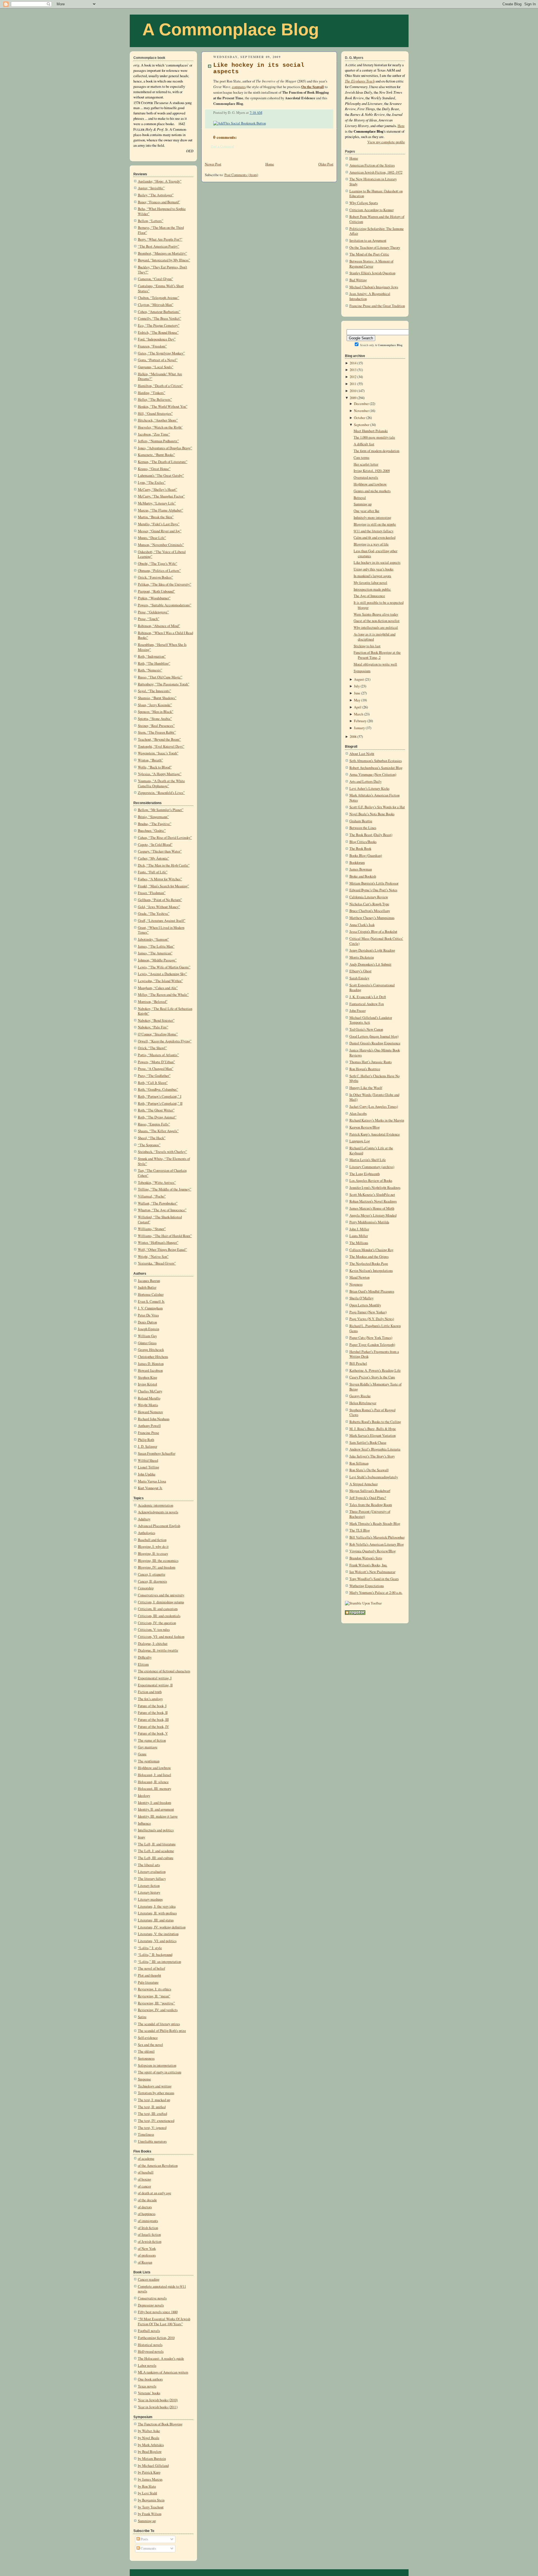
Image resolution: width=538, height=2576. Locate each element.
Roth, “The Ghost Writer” (156, 1110)
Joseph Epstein (149, 1329)
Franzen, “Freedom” (152, 346)
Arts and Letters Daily (366, 781)
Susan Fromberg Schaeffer (157, 1453)
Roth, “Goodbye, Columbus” (158, 1089)
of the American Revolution (158, 2166)
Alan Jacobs (358, 1114)
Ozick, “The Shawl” (152, 1048)
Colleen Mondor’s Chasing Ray (371, 1250)
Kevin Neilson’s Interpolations (371, 1271)
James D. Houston (151, 1364)
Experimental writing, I (155, 1678)
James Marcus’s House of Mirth (372, 1208)
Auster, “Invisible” (151, 188)
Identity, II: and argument (156, 1809)
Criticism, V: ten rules (154, 1630)
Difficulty (145, 1657)
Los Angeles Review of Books (371, 1181)
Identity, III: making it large (158, 1816)
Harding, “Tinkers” (152, 393)
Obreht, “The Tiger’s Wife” (158, 564)
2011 (353, 384)
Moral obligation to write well (375, 664)
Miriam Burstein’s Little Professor (374, 883)
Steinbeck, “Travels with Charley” (163, 1152)
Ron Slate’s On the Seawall (369, 1470)
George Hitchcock (151, 1350)
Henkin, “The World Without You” (163, 407)
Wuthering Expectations (367, 1586)
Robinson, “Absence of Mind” (159, 626)
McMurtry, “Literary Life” (157, 503)
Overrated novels (366, 477)
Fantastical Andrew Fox (367, 1004)
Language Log (360, 1141)
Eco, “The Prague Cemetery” (159, 325)
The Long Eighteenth (365, 1174)
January (359, 728)
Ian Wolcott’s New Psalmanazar (372, 1572)
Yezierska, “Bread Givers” (157, 1263)
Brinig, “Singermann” (153, 817)
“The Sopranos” (149, 1145)
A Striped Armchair (364, 1484)
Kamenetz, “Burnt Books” (156, 455)
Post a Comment (222, 146)
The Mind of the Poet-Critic (369, 254)
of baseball (146, 2172)
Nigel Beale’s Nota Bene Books (372, 814)
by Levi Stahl (148, 2493)
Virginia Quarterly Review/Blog (373, 1551)
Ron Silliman (359, 1463)
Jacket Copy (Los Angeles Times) (374, 1107)
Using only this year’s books (374, 569)
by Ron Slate (147, 2486)
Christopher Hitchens (153, 1357)
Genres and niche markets (372, 491)
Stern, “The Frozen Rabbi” (157, 732)
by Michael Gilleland (153, 2466)
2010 (353, 391)
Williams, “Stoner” (152, 1229)
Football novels (149, 2331)
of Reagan (145, 2262)
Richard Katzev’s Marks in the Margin (377, 1120)
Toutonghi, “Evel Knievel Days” (161, 746)
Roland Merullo (149, 1398)
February (360, 721)
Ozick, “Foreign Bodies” (156, 577)
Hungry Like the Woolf (366, 1088)
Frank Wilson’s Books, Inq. (368, 1565)
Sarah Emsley (359, 978)
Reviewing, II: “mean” (154, 1996)
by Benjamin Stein (151, 2500)
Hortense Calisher (151, 1294)
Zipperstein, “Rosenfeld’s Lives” (161, 793)
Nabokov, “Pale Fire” (153, 1027)
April (358, 707)
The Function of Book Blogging (160, 2424)
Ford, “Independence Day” (157, 339)
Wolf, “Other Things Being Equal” (163, 1250)
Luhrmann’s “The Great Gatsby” (161, 476)
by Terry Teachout (151, 2507)
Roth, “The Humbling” (154, 663)
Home (270, 164)
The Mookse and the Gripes (369, 1257)
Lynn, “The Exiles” (152, 483)
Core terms (361, 458)
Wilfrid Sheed (148, 1460)
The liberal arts (149, 1865)
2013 (353, 370)
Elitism (143, 1664)
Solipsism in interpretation (157, 2065)
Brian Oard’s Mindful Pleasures (372, 1291)
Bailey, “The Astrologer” (156, 195)
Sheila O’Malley (361, 1298)
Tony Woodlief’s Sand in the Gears (374, 1579)
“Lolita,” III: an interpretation (159, 1962)
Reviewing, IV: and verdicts (158, 2010)
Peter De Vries (148, 1315)
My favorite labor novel (370, 583)
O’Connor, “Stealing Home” (158, 1034)
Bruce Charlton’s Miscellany (370, 911)
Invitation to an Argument (368, 240)
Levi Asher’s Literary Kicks (369, 789)
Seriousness (146, 2058)
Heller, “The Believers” (155, 400)
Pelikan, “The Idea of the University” (165, 584)
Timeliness (146, 2134)
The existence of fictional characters (164, 1671)
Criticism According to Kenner (372, 210)
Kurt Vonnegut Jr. (150, 1488)
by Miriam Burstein (152, 2459)
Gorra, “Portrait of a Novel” (158, 360)
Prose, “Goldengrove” (153, 612)
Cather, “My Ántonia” (154, 858)
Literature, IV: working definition (162, 1927)
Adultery (144, 1519)
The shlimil (146, 2051)
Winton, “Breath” (150, 760)
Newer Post (213, 164)
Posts (144, 2539)
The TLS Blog (360, 1530)
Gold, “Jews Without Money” (159, 907)
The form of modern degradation (376, 451)
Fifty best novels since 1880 (158, 2312)
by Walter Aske (149, 2431)
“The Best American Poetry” (159, 246)
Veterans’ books (149, 2393)
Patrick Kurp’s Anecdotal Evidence (375, 1134)
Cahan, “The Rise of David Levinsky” (165, 838)
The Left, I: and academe (156, 1851)
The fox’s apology (150, 1699)
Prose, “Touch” (149, 619)
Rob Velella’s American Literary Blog (377, 1544)
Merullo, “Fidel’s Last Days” (159, 524)
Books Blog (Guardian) (366, 856)
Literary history (149, 1892)
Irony (142, 1837)
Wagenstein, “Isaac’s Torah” (158, 753)
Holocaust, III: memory (155, 1789)
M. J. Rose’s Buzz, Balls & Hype (373, 1429)
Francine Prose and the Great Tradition (377, 306)
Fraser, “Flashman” (152, 893)
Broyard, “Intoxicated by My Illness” (164, 260)
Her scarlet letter (366, 464)
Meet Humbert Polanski (371, 431)
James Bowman (361, 869)
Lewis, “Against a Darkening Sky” (163, 974)
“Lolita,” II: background (155, 1955)
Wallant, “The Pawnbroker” (158, 1203)
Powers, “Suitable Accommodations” (165, 605)
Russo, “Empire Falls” (154, 1124)
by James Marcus (150, 2479)
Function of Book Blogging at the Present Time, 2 (377, 655)
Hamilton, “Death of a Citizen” (160, 386)
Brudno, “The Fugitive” (155, 824)
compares (239, 87)
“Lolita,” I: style (150, 1948)
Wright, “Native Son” (153, 1257)
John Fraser (358, 1011)
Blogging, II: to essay (153, 1554)
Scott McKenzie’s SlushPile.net (372, 1195)
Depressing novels (151, 2305)
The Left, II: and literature (157, 1844)
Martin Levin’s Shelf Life (368, 1160)
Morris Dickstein (362, 957)
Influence (144, 1823)
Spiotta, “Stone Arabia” (155, 719)
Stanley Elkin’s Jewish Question (372, 273)
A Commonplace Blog (231, 29)
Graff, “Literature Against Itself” (162, 921)
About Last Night (362, 754)
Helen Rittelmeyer (363, 1403)
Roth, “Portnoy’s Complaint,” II (160, 1103)
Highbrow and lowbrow (154, 1768)
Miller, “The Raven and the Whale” (163, 995)
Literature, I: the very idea (157, 1906)
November (361, 411)
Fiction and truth (150, 1692)
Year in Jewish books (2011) (158, 2407)
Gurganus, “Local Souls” (156, 367)
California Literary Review (369, 897)
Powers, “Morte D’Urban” (156, 1062)
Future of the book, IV (153, 1727)
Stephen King (148, 1377)
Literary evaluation (152, 1872)
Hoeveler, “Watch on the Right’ (160, 427)
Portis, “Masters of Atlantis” (158, 1055)
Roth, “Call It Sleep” (153, 1083)
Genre (142, 1754)
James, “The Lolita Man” (156, 946)
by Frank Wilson (150, 2514)
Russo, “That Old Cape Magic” (160, 677)
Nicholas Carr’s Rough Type (369, 904)
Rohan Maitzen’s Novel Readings (373, 1201)
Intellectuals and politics (156, 1830)
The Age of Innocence (369, 596)
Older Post (326, 164)
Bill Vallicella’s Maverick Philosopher (377, 1537)
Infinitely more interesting (372, 518)
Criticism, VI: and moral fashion (161, 1637)
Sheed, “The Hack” (152, 1138)
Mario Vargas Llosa (152, 1481)
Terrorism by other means (156, 2093)
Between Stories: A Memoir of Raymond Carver (371, 264)
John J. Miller (359, 1229)
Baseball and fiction (152, 1540)
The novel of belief (151, 1968)
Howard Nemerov (150, 1412)
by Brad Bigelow (150, 2452)
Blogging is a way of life (371, 544)
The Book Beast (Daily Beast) (371, 835)
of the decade (147, 2200)
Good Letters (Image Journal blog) (374, 1036)
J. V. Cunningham (150, 1308)
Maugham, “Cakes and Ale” (158, 988)
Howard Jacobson (150, 1370)
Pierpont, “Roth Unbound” (156, 591)
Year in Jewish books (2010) (158, 2400)
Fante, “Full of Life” (153, 872)
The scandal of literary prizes (159, 2024)
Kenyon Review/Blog (365, 1127)
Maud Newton (360, 1277)
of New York (147, 2249)
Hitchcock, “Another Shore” (158, 420)
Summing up (147, 2521)
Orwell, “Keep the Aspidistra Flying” (165, 1041)
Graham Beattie (361, 821)
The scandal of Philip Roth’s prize (162, 2031)
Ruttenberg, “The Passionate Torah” (164, 684)
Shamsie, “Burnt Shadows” (157, 698)
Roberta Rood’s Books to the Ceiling (375, 1422)
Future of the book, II (153, 1713)
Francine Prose (149, 1433)
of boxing (144, 2179)
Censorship (146, 1588)
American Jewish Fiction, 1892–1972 (376, 172)
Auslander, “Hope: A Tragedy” (160, 181)
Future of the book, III (153, 1720)
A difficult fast (364, 444)
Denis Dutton (147, 1322)
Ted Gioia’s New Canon (366, 1029)
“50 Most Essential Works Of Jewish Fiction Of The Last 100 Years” (164, 2321)
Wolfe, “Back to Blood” (155, 767)
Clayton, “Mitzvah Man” (156, 305)
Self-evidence (148, 2038)
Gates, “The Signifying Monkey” (161, 353)
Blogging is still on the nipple (375, 524)
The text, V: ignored (152, 2128)
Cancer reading (149, 2279)
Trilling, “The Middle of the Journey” (165, 1189)
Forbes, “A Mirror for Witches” (160, 879)
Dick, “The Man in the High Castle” (164, 865)
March (359, 714)
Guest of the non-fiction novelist (377, 621)
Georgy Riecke (360, 1396)
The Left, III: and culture (156, 1858)
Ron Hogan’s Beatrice (365, 1069)
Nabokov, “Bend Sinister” (156, 1020)
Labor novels (147, 2366)
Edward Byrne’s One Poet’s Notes (373, 890)
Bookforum (357, 863)
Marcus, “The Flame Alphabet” (161, 510)
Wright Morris (148, 1405)
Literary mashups (150, 1899)
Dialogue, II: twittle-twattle (158, 1650)
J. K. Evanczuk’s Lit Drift (368, 997)
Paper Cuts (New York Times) (371, 1338)
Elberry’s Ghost (360, 971)
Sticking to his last (367, 646)
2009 (353, 398)
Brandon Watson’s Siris (366, 1558)
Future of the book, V (153, 1733)
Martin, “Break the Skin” (156, 517)
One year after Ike (367, 511)
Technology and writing (155, 2086)
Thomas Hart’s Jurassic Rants (371, 1062)
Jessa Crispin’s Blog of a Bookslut (373, 932)
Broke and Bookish (363, 876)
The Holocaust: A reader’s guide (161, 2359)
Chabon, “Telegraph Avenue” (159, 298)
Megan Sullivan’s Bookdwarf (370, 1491)
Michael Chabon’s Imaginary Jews (374, 287)
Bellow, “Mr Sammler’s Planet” (161, 810)
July (357, 686)
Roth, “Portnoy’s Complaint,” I (160, 1096)
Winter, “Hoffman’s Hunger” (158, 1243)
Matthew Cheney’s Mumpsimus (372, 918)
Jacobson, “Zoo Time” (154, 434)
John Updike (147, 1474)
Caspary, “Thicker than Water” (160, 851)
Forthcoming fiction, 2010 (156, 2338)
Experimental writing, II (155, 1685)
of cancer (144, 2186)
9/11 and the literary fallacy (374, 531)
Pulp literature (148, 1982)
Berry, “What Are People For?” (160, 239)
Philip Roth (146, 1440)
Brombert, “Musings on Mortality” (163, 253)
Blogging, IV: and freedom (157, 1567)
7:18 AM (256, 113)
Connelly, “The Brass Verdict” (160, 318)
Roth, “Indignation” (152, 656)
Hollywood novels (151, 2351)
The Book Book (360, 849)
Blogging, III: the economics (158, 1561)
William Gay (147, 1336)
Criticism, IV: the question (157, 1623)
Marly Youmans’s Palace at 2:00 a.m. (376, 1593)
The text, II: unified (152, 2107)
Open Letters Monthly (365, 1305)
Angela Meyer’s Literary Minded (373, 1215)
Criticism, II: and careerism (158, 1609)
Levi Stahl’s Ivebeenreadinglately (374, 1477)
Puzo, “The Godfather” (154, 1076)
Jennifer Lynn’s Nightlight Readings (375, 1188)
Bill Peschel (358, 1363)
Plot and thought (149, 1975)
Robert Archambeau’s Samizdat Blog (376, 768)
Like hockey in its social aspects (377, 562)
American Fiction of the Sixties (372, 165)
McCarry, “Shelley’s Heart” (158, 490)
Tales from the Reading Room (371, 1505)
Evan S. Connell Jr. (151, 1301)
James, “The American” (155, 953)
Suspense (144, 2079)
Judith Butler (147, 1287)
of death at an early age (155, 2193)
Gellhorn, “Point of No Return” (160, 900)
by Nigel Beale (149, 2438)
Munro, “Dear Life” (152, 538)
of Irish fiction (148, 2228)
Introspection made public (372, 589)
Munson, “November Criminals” (161, 545)
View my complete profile (386, 142)
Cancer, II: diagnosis (152, 1581)
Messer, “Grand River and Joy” (160, 531)
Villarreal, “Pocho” (152, 1196)
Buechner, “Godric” (152, 831)
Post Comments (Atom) (241, 175)
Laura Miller (359, 1236)
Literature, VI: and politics (157, 1941)
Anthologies (147, 1533)
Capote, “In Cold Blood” (155, 845)
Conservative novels (152, 2298)
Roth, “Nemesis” (150, 670)
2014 (353, 363)
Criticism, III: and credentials (159, 1616)
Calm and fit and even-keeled (374, 537)
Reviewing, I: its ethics (155, 1989)
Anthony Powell (149, 1426)
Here (401, 126)
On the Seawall (313, 87)
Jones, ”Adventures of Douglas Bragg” (165, 448)
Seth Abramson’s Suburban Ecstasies (376, 761)
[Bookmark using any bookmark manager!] (240, 123)
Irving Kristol (148, 1384)
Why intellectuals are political (376, 628)
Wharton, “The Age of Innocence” (162, 1210)
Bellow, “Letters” (151, 221)
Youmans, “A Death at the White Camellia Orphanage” (161, 783)
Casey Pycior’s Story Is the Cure (372, 1377)
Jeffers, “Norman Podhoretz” (158, 441)
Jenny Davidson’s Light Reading (372, 950)
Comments (148, 2548)
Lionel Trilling (149, 1467)
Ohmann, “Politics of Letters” (159, 571)
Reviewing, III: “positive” (156, 2003)
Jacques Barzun (149, 1281)
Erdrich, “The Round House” (158, 332)
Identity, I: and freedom (155, 1803)
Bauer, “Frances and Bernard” (159, 202)
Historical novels (150, 2345)
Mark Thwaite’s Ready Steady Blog (375, 1524)
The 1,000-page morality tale (374, 437)
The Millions (359, 1243)
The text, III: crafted (152, 2114)
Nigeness (356, 1284)
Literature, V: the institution (158, 1934)
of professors (147, 2255)
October (360, 418)
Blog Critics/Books (363, 842)
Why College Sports (364, 203)
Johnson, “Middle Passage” (157, 960)
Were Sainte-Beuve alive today (376, 614)
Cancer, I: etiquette (152, 1574)
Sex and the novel (150, 2045)
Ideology (144, 1796)
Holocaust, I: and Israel (155, 1775)
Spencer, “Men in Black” (156, 712)
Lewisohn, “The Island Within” (160, 981)
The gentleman (149, 1761)
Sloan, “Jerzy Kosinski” (155, 705)
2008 (353, 737)
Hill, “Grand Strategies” (155, 414)
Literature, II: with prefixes (157, 1913)
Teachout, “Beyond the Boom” (159, 739)
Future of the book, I (152, 1706)
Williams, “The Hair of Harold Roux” (165, 1236)
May (357, 700)
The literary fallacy (152, 1879)
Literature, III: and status (156, 1920)
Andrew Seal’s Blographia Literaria (375, 1449)
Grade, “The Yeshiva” (154, 914)
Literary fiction (149, 1886)
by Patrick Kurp (149, 2472)
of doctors (145, 2207)
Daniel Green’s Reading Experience (375, 1043)
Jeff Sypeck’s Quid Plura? (368, 1498)
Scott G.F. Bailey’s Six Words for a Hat (377, 807)
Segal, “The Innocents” (155, 691)
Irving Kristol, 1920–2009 (372, 471)
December (361, 404)
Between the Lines (363, 828)
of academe (146, 2159)
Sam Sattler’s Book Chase (368, 1443)
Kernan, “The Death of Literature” (163, 462)
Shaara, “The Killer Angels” (158, 1131)
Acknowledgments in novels (158, 1512)
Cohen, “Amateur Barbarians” (159, 312)
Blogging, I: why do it (153, 1547)
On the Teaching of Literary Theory (375, 248)
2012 (353, 377)
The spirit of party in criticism (160, 2072)
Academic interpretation (156, 1505)
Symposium (362, 671)
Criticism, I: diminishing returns (161, 1602)
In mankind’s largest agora (372, 576)
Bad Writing (358, 280)
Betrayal (360, 498)
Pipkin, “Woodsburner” (154, 598)
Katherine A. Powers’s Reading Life (375, 1370)
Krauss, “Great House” (154, 469)
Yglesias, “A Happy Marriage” (160, 774)
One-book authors (150, 2379)
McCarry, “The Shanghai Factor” (161, 496)
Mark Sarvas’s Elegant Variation (373, 1436)
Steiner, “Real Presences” (156, 726)
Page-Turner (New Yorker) (368, 1312)
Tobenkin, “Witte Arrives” (157, 1183)
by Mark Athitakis (151, 2445)
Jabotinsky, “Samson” (153, 939)
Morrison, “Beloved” (153, 1002)
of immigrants (148, 2221)
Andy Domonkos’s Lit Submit (370, 964)
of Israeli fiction (149, 2235)
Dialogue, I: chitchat (153, 1644)
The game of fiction (152, 1740)
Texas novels (147, 2386)
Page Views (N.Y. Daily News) (372, 1319)
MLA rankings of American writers (163, 2372)
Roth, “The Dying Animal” (157, 1117)
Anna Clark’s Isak (362, 925)
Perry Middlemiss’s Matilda (369, 1222)
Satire (142, 2017)
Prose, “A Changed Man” (156, 1069)
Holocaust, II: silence (153, 1782)
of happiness (147, 2214)
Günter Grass (147, 1343)
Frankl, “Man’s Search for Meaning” (164, 886)
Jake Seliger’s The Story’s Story (372, 1456)
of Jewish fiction (150, 2242)
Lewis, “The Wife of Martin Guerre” (164, 967)
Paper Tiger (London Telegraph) (372, 1345)
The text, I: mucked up (154, 2100)
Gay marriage (148, 1747)
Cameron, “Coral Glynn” (156, 279)
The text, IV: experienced (156, 2121)
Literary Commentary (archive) (372, 1167)
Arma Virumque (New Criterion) (373, 774)
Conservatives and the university (161, 1595)
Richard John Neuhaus (154, 1419)
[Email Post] (264, 113)
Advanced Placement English (159, 1526)
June (357, 693)
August (359, 679)
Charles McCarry (150, 1391)
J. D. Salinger (148, 1446)
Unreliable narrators (152, 2141)
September (362, 425)
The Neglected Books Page (369, 1264)
